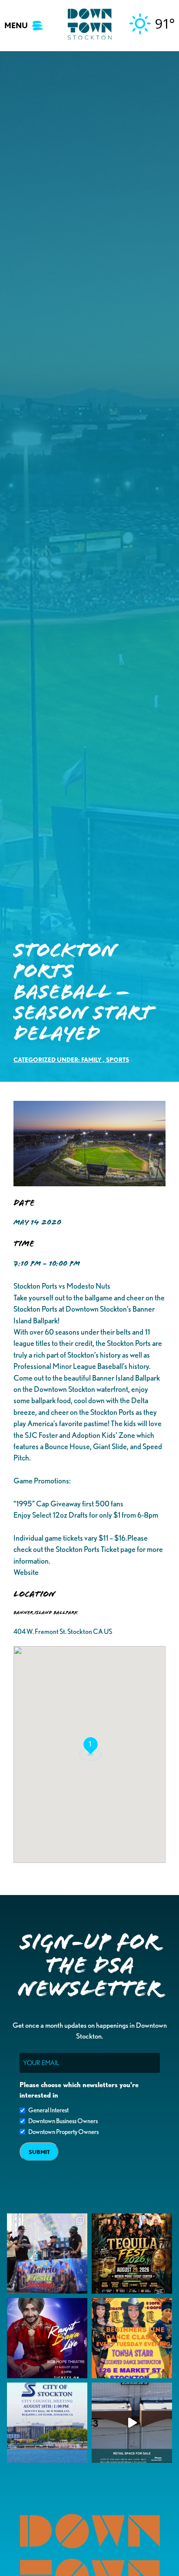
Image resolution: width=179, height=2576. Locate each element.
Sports (118, 1059)
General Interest (48, 2110)
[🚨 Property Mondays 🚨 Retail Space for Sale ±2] (132, 2423)
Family (91, 1059)
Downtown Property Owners (63, 2132)
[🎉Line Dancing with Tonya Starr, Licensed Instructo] (132, 2338)
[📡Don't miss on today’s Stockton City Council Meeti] (47, 2423)
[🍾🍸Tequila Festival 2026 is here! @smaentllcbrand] (132, 2254)
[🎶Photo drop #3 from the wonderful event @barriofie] (47, 2254)
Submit (39, 2152)
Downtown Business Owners (63, 2121)
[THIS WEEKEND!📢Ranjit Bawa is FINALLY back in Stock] (47, 2338)
